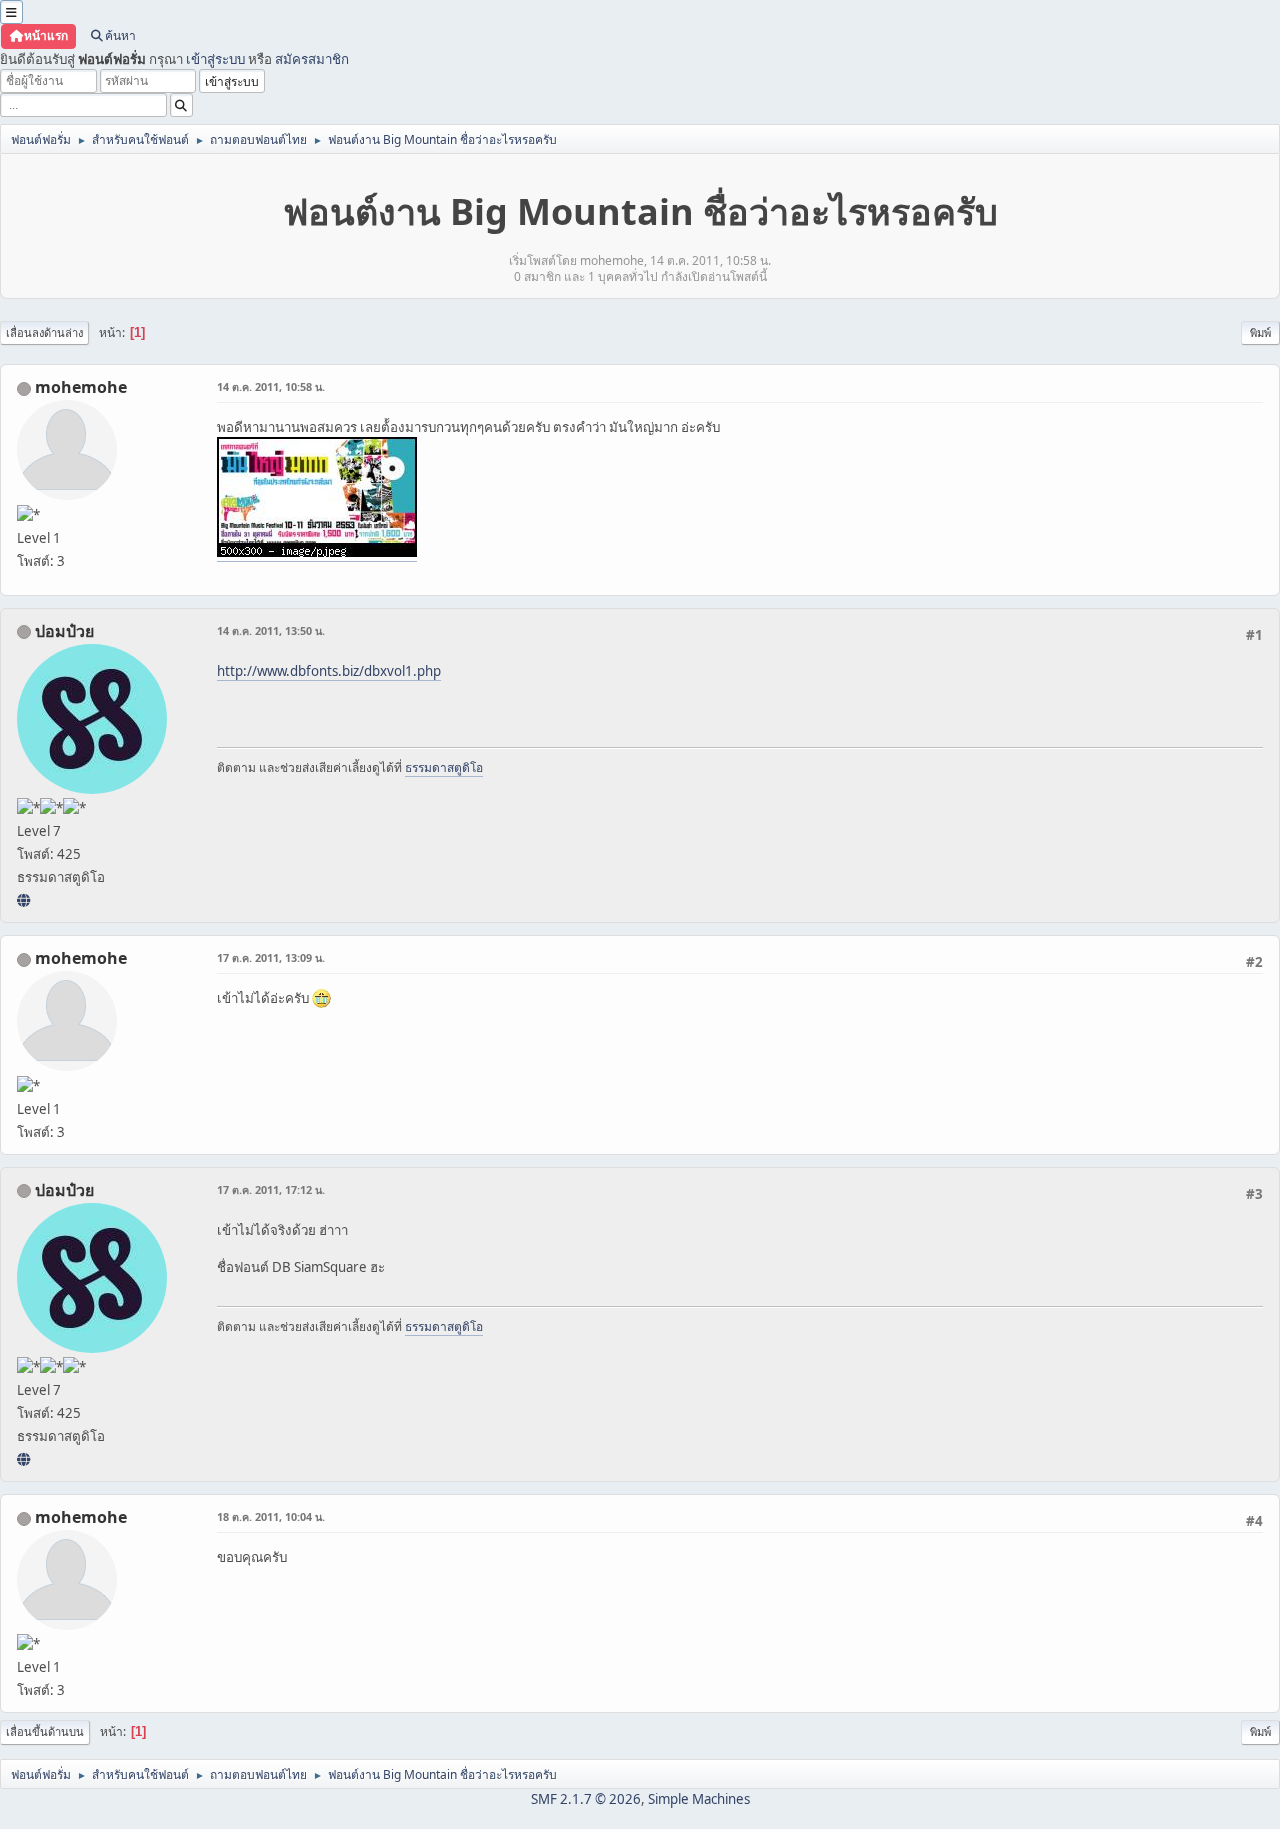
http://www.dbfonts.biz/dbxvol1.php (329, 671)
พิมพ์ (1260, 332)
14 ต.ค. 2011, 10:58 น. (271, 386)
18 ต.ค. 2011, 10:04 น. (271, 1516)
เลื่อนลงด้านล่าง (44, 332)
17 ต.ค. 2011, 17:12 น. (271, 1189)
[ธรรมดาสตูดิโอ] (23, 900)
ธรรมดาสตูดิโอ (444, 767)
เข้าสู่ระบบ (215, 59)
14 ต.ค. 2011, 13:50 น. (271, 630)
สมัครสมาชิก (312, 59)
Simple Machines (699, 1799)
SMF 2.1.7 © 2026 (586, 1799)
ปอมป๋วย (64, 631)
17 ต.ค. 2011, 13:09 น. (271, 957)
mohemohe (81, 387)
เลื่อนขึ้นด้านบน (45, 1731)
